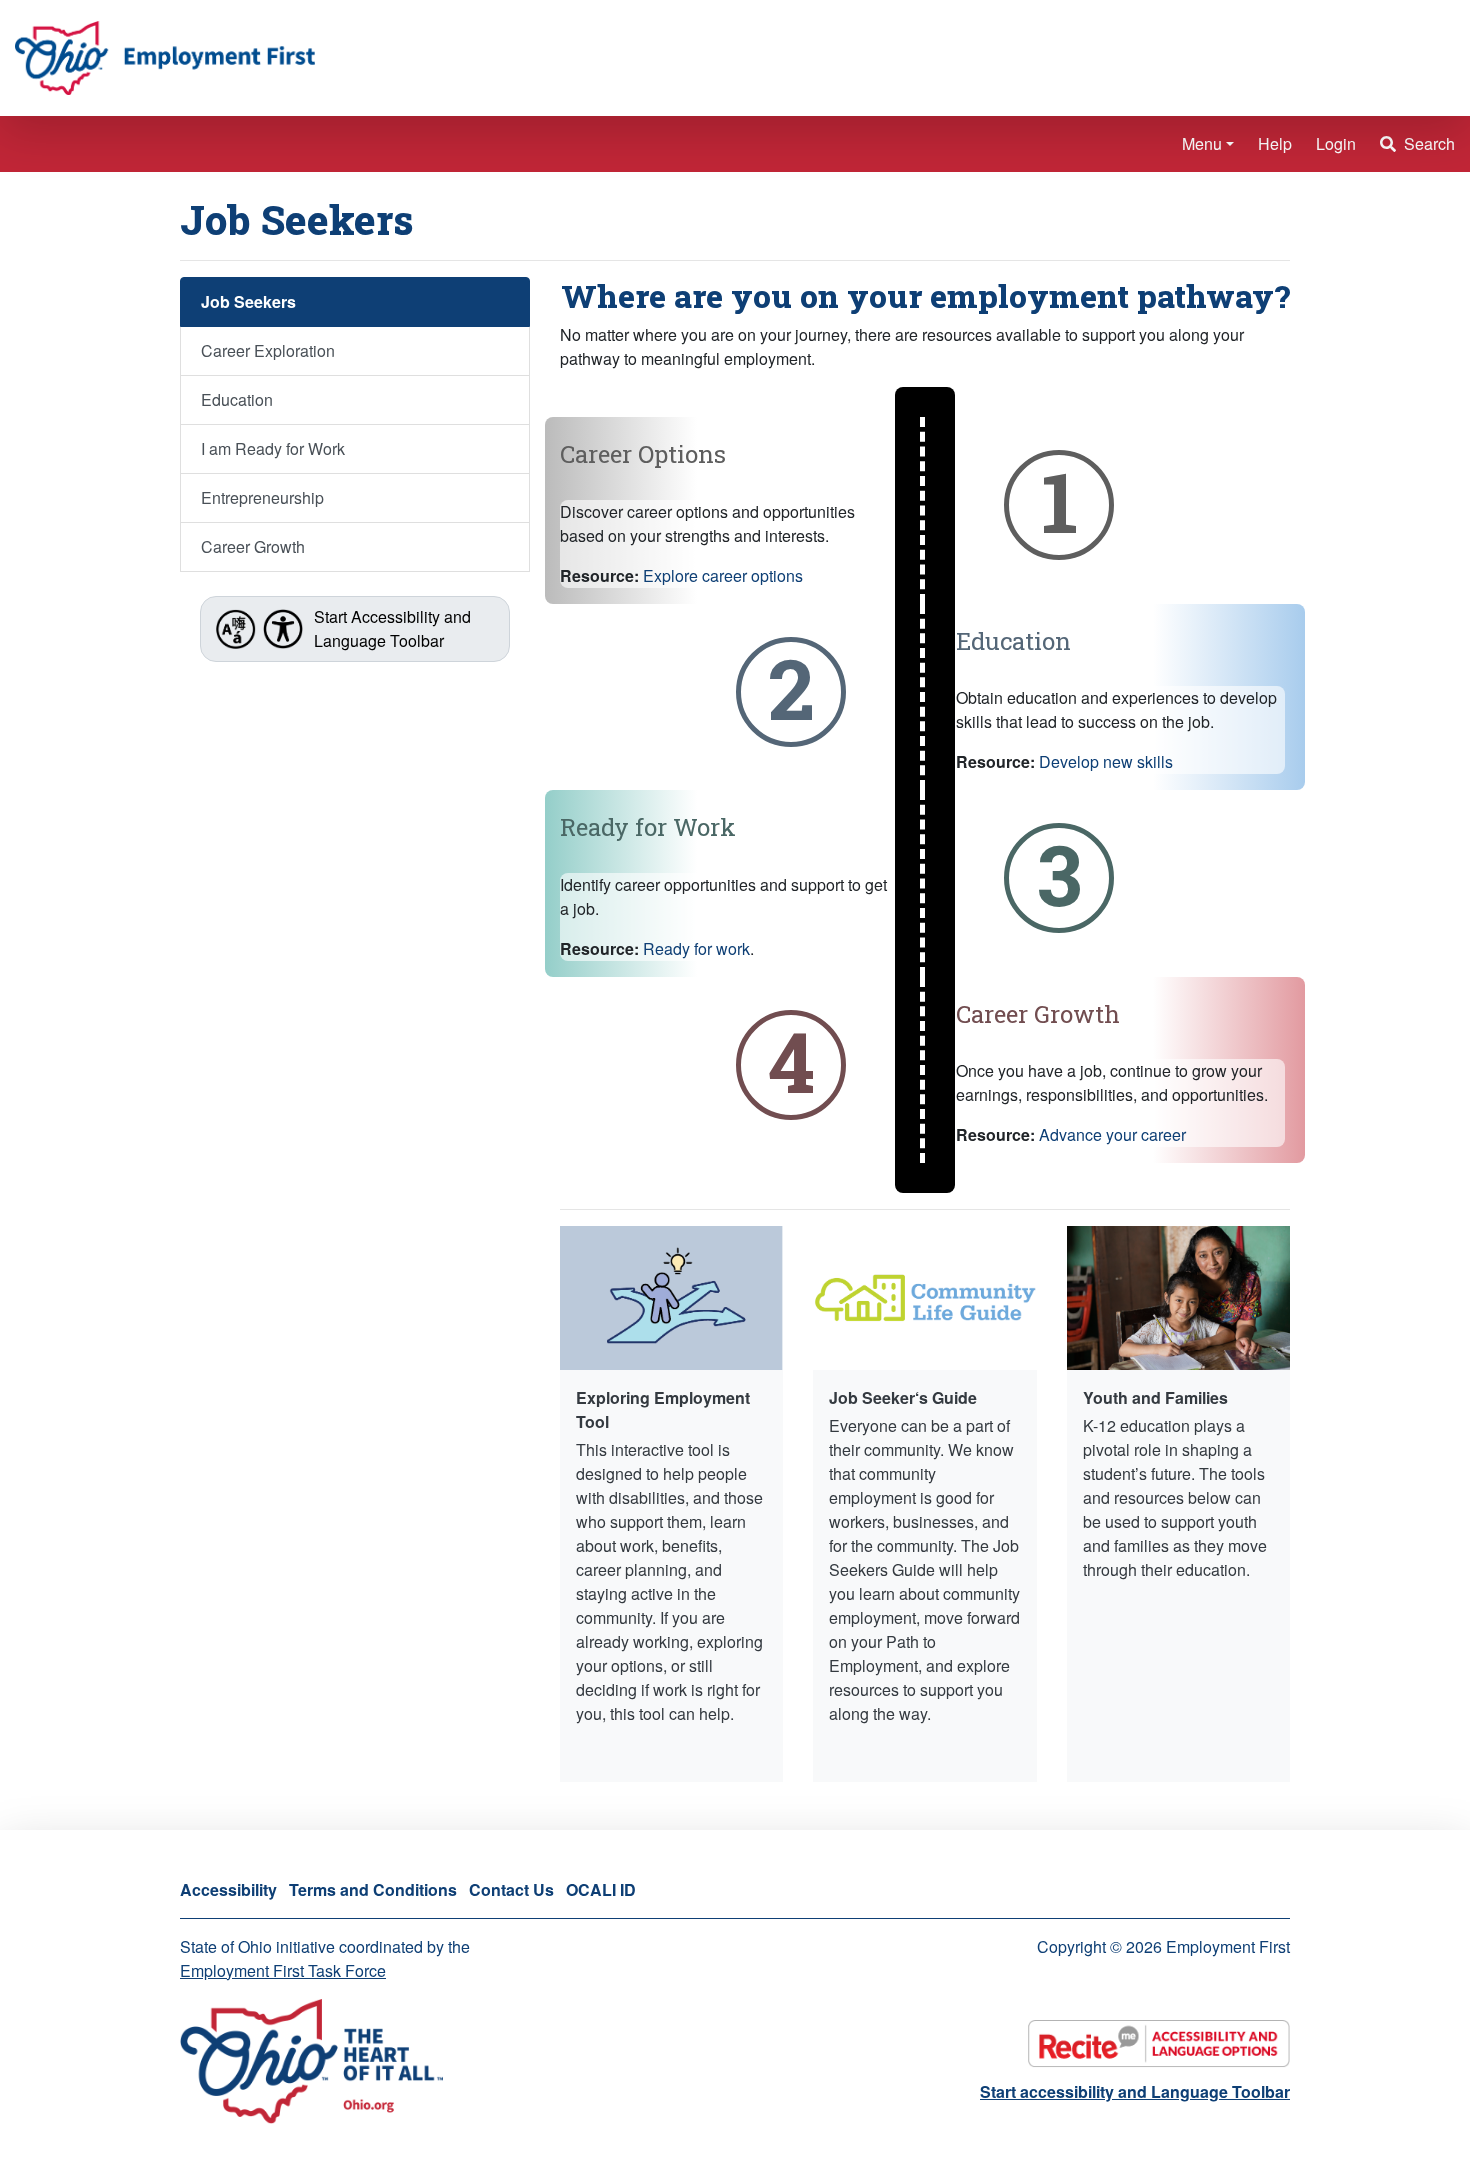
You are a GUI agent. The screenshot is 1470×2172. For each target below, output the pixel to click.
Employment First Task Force (283, 1970)
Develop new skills (1106, 761)
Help (1275, 143)
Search (1427, 143)
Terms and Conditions (373, 1889)
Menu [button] (1202, 143)
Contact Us (511, 1889)
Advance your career (1112, 1134)
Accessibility (228, 1889)
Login (1336, 143)
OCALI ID (601, 1889)
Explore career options (723, 575)
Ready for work (696, 948)
